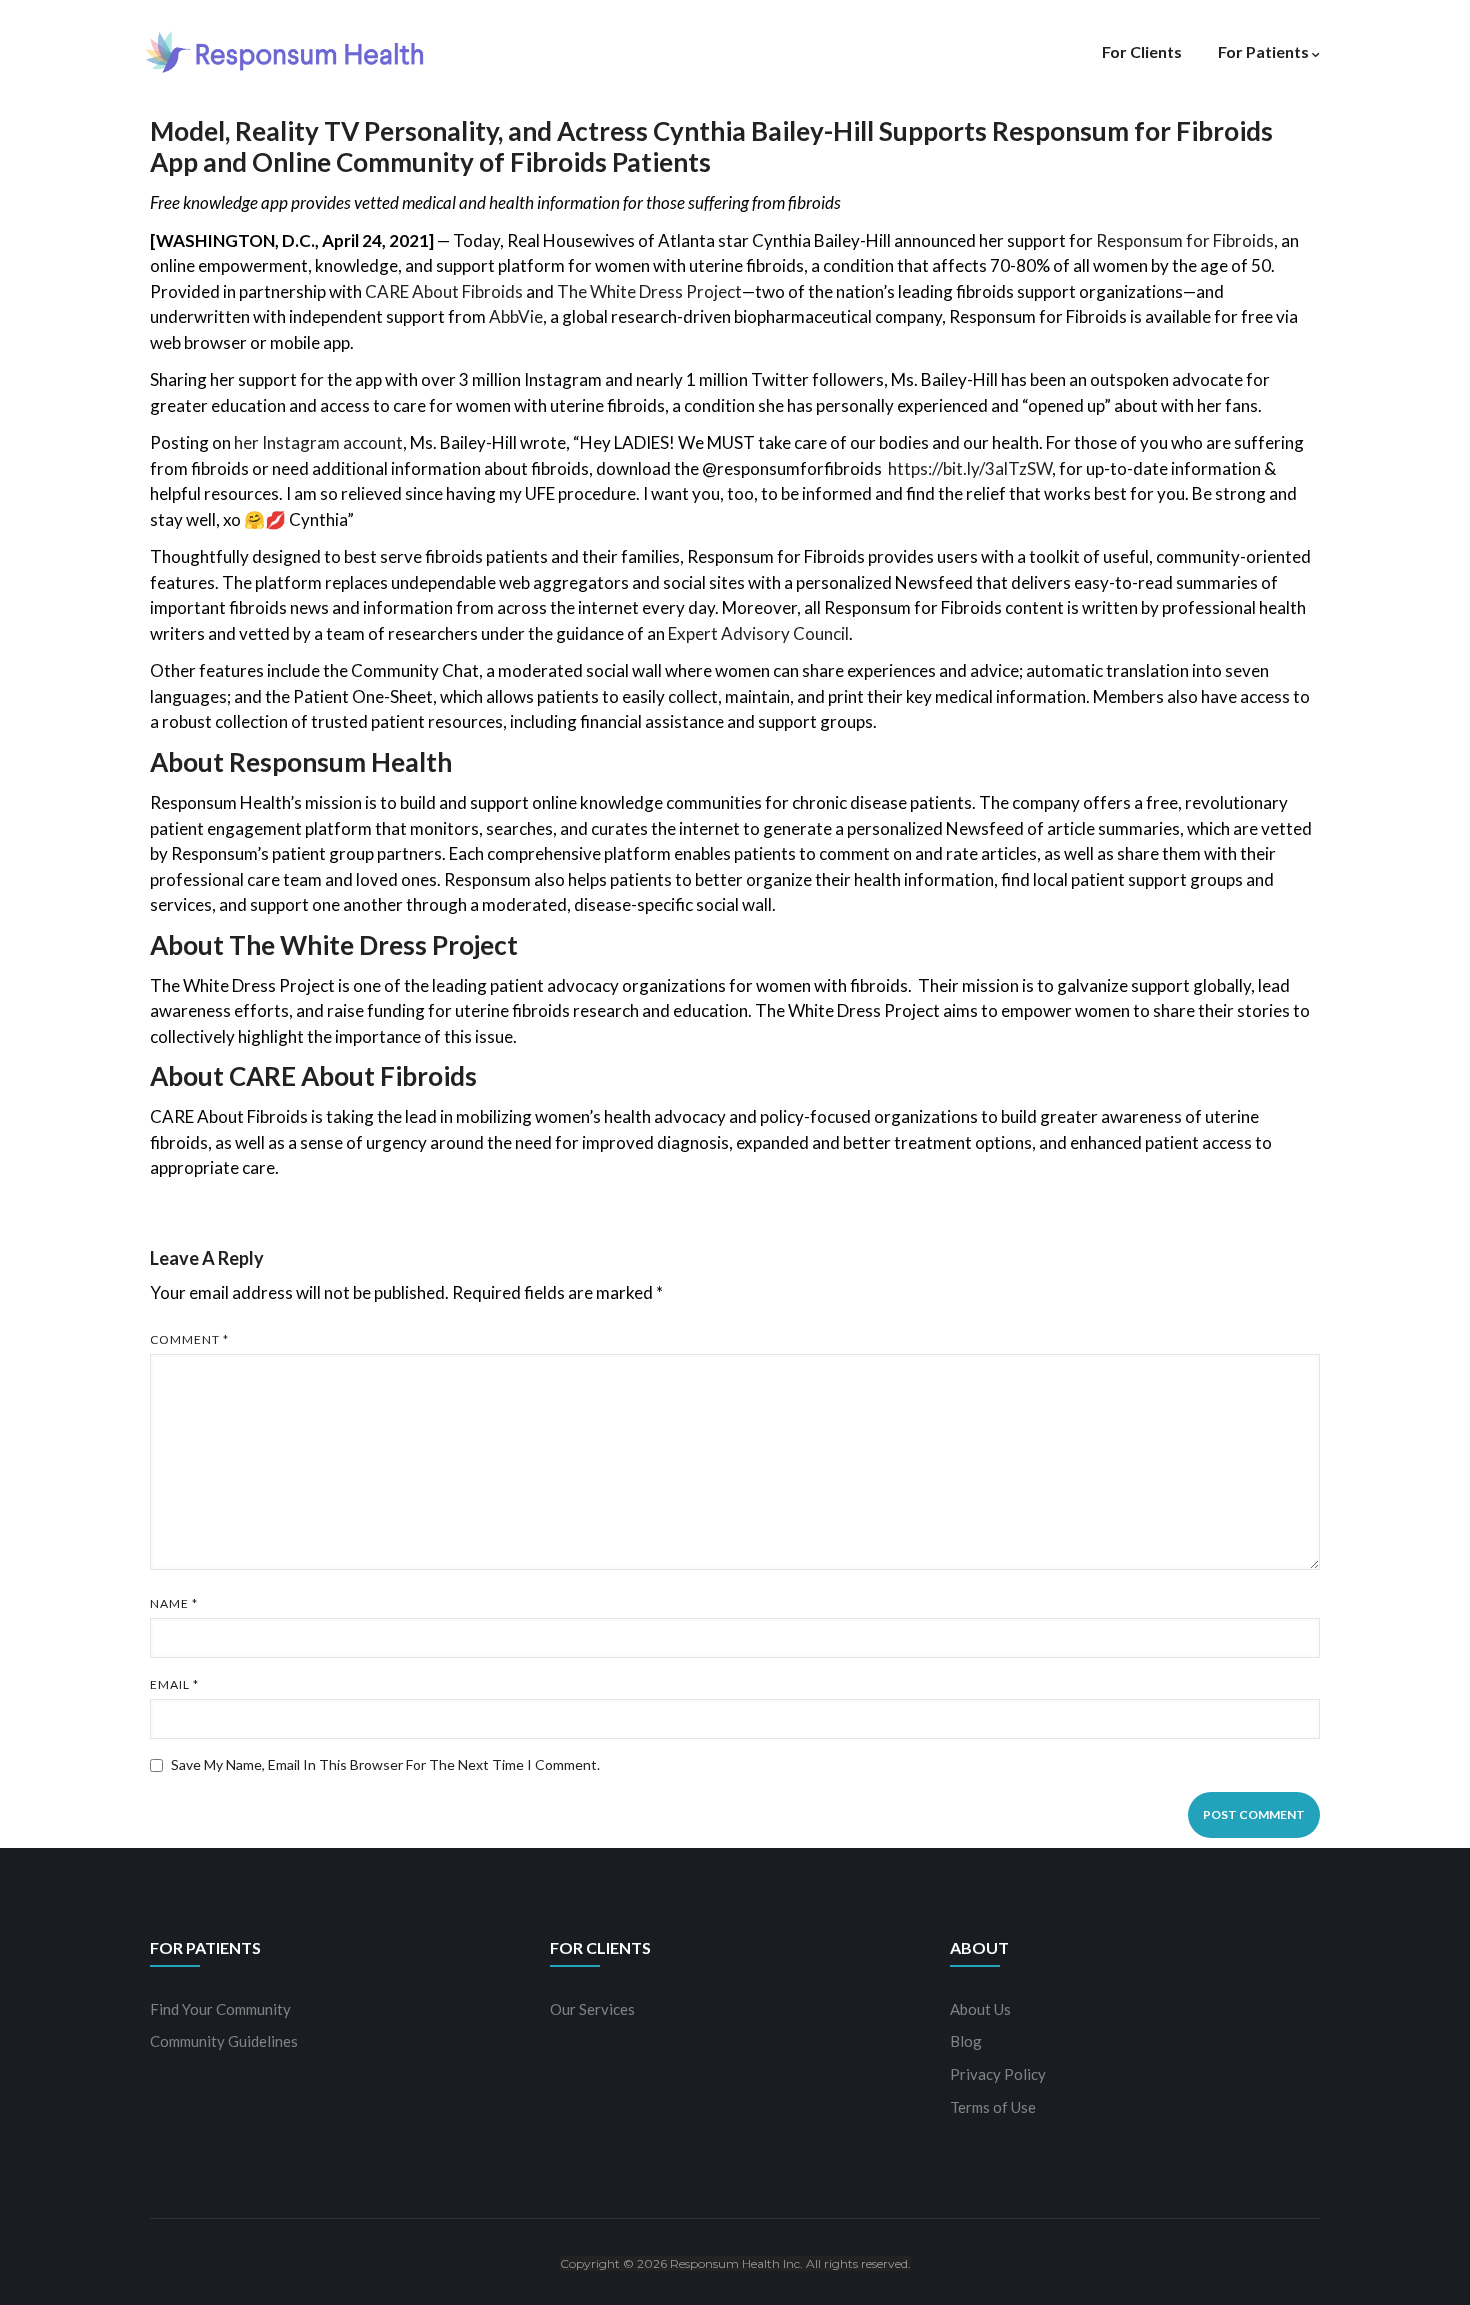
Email (174, 1684)
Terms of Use (993, 2107)
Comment (189, 1339)
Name (174, 1603)
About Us (980, 2009)
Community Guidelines (224, 2041)
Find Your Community (220, 2009)
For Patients (1263, 51)
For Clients (1142, 51)
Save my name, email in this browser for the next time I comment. (385, 1764)
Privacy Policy (998, 2074)
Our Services (592, 2009)
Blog (966, 2041)
